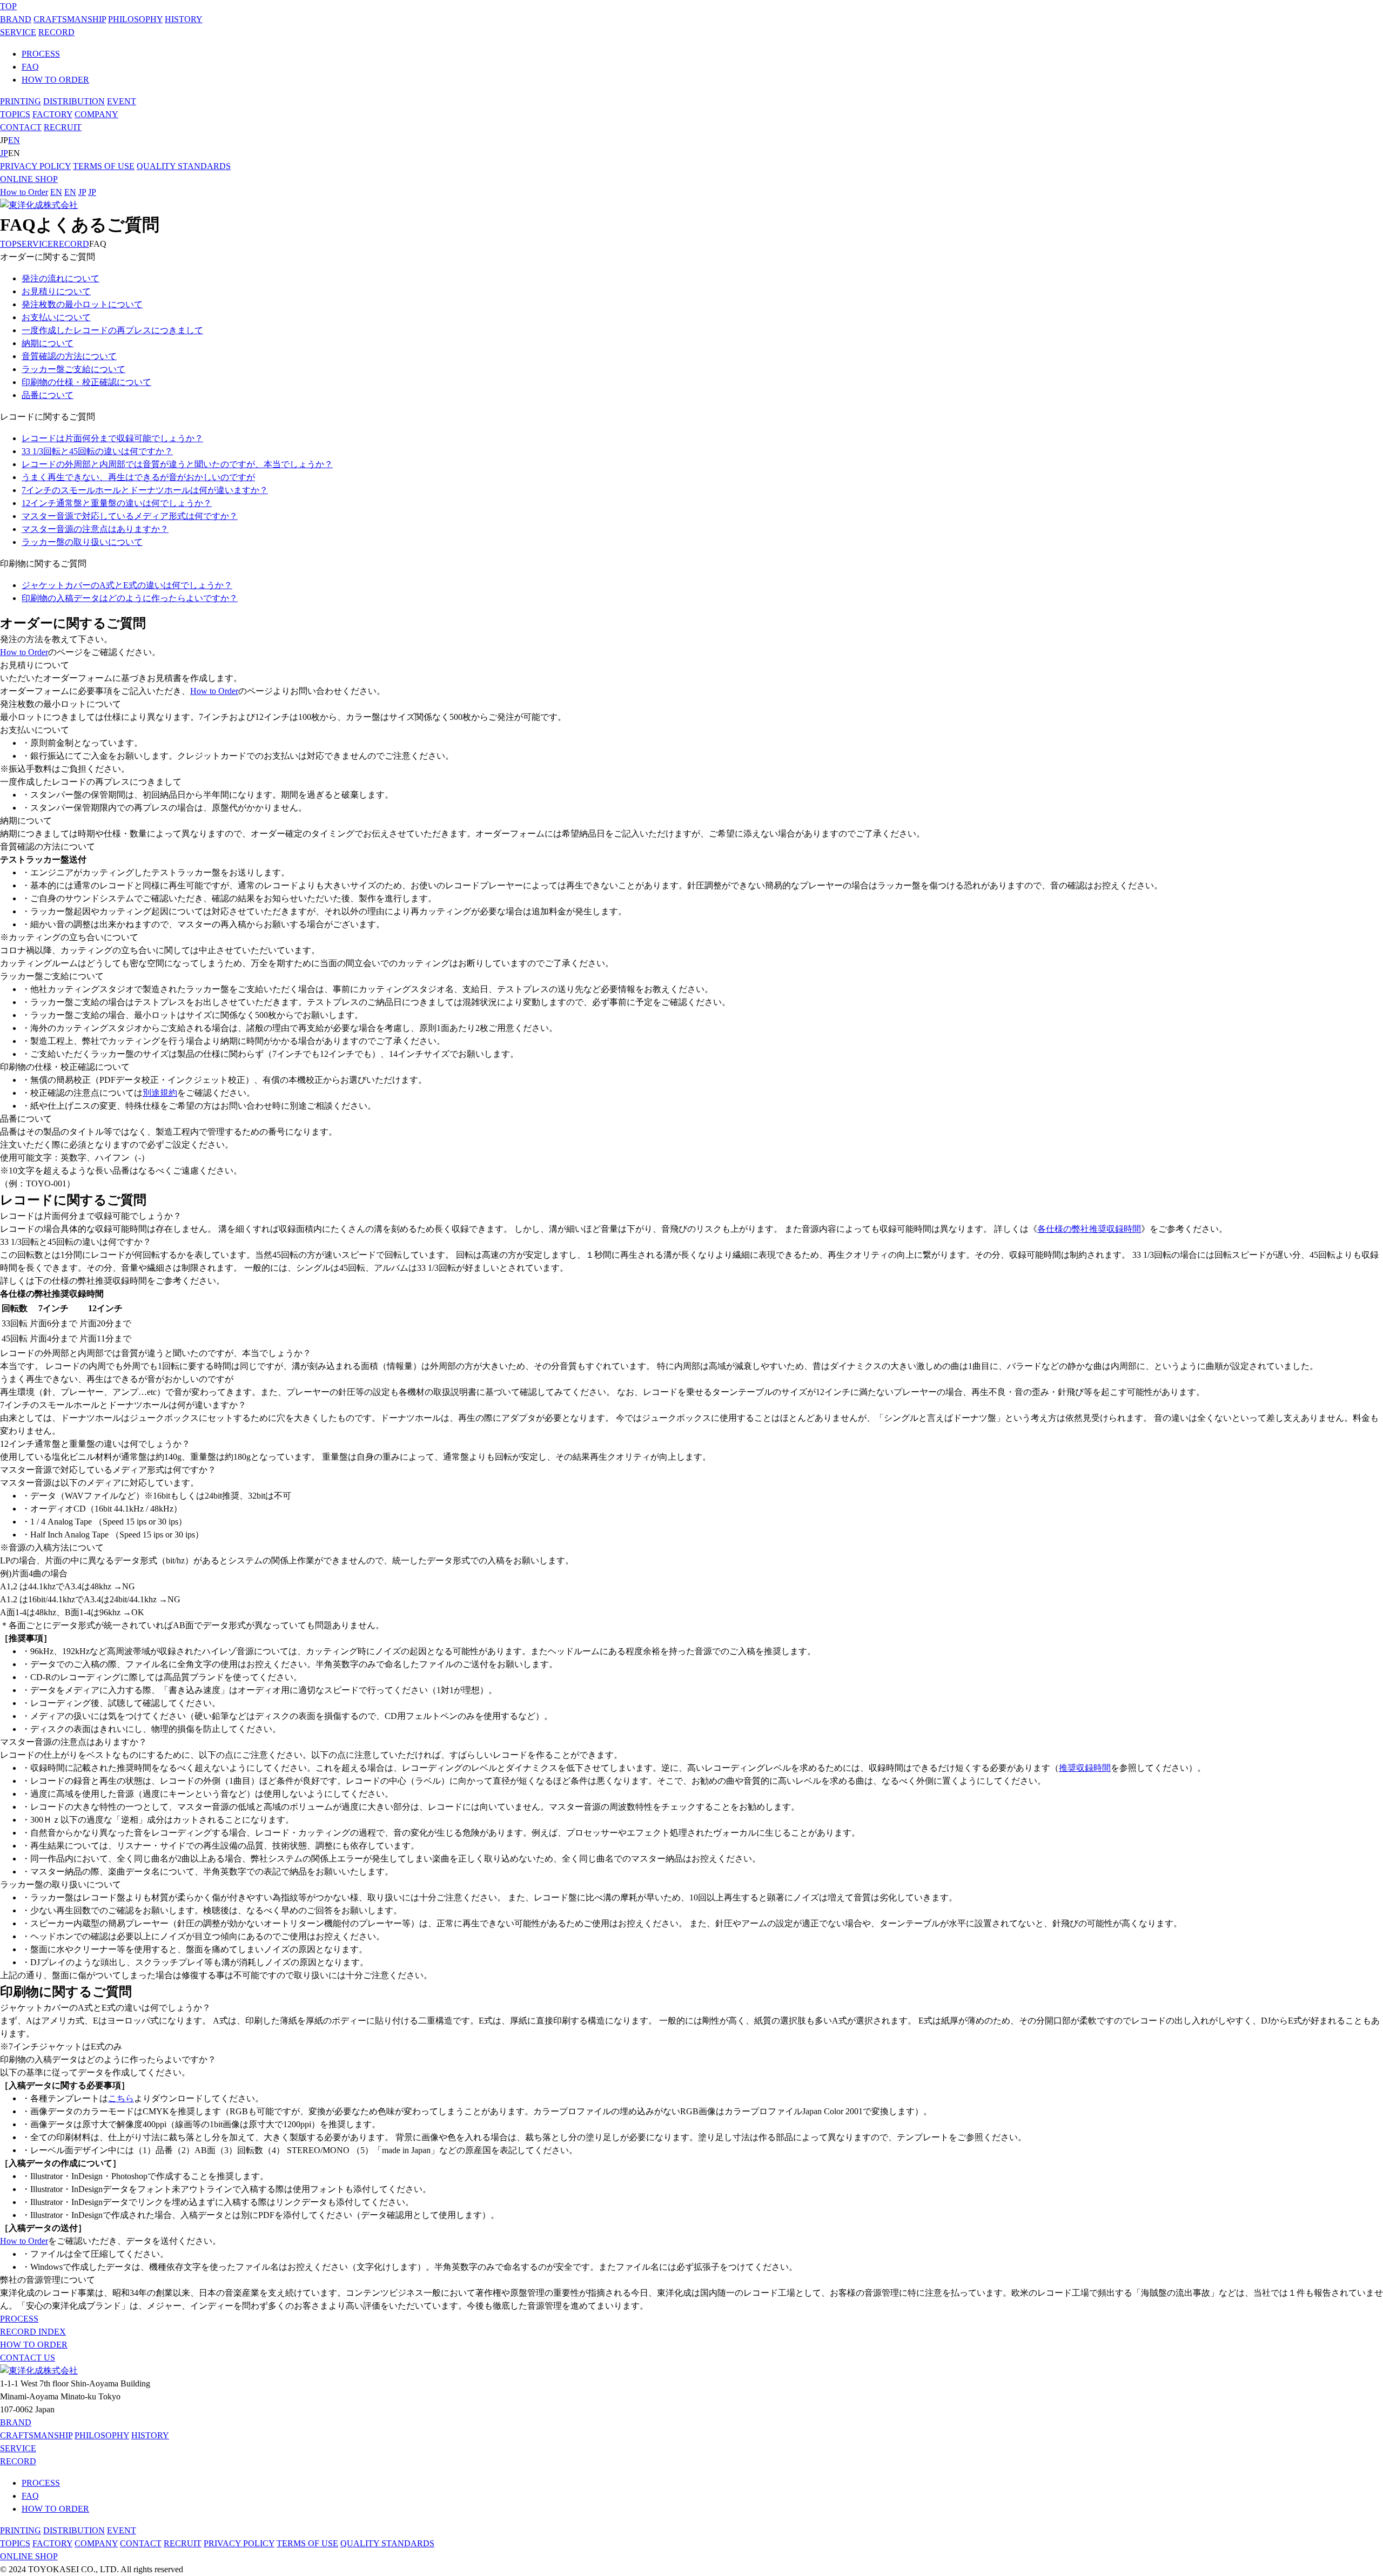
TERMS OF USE (104, 166)
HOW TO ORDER (55, 80)
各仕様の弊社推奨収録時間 (1089, 1229)
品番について (48, 395)
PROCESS (41, 54)
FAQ (30, 67)
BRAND (16, 19)
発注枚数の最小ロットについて (82, 304)
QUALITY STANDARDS (184, 166)
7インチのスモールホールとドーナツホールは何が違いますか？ (145, 490)
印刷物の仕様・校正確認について (86, 382)
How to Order (24, 192)
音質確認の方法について (69, 356)
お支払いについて (56, 317)
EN (14, 140)
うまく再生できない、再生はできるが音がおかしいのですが (138, 477)
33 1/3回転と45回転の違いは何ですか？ (97, 451)
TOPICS (15, 114)
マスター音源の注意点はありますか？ (95, 529)
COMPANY (96, 114)
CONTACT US (28, 2358)
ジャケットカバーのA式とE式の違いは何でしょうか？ (127, 585)
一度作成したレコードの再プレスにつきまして (112, 330)
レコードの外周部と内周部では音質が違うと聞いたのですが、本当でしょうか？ (177, 464)
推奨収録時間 (1085, 1768)
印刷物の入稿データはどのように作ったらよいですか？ (130, 598)
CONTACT (21, 127)
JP (4, 153)
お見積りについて (56, 291)
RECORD (56, 32)
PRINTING (21, 101)
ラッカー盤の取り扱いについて (82, 542)
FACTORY (52, 114)
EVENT (122, 101)
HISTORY (184, 19)
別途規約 (160, 1093)
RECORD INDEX (33, 2332)
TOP (8, 6)
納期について (48, 343)
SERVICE (18, 32)
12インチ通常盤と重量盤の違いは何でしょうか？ (117, 503)
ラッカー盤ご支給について (73, 369)
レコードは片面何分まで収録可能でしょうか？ (112, 438)
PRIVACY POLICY (35, 166)
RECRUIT (63, 127)
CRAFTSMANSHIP (70, 19)
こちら (121, 2098)
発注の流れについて (61, 278)
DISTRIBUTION (74, 101)
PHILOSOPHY (135, 19)
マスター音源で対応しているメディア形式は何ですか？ (130, 516)
